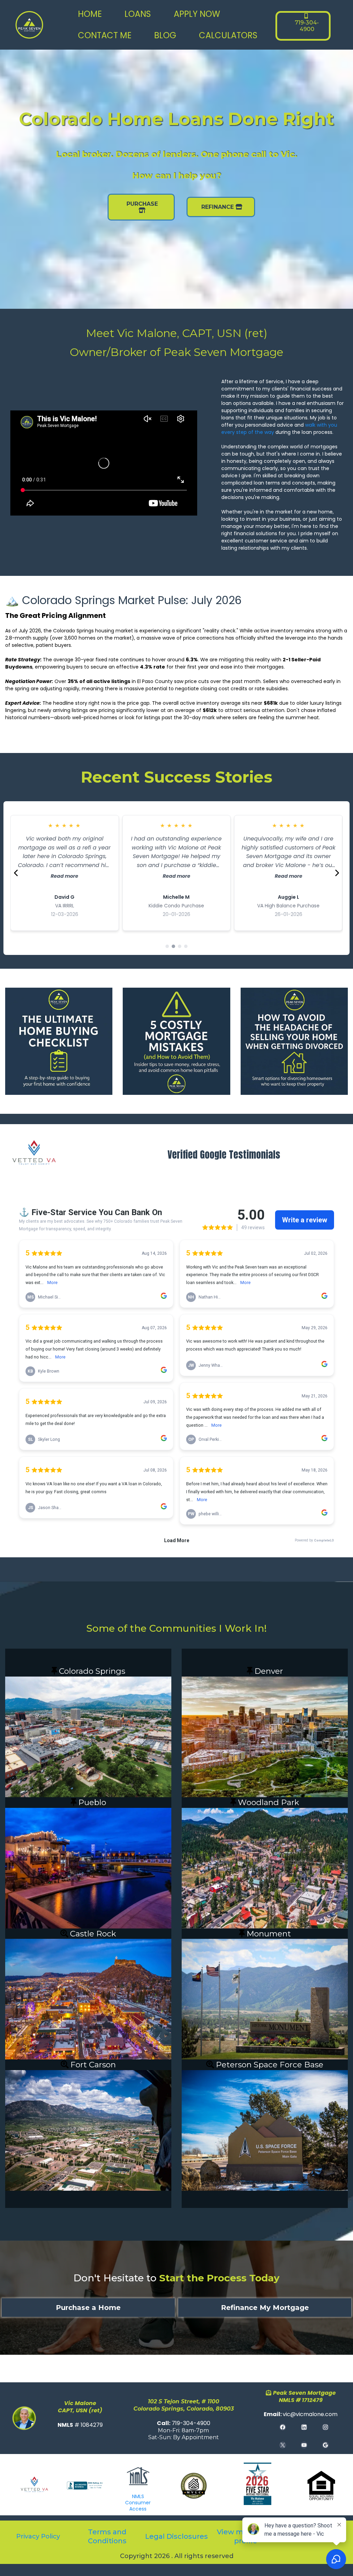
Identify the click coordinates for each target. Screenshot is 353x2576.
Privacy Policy (38, 2536)
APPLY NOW (197, 14)
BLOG (165, 35)
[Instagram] (325, 2427)
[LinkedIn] (304, 2427)
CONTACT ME (105, 35)
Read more (64, 876)
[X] (283, 2445)
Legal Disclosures (176, 2536)
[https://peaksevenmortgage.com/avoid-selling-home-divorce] (294, 1041)
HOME (90, 14)
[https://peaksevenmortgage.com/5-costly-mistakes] (176, 1041)
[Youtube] (304, 2445)
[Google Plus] (325, 2445)
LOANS (138, 14)
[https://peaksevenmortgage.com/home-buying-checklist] (59, 1041)
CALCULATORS (228, 35)
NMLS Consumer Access (138, 2503)
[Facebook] (283, 2427)
